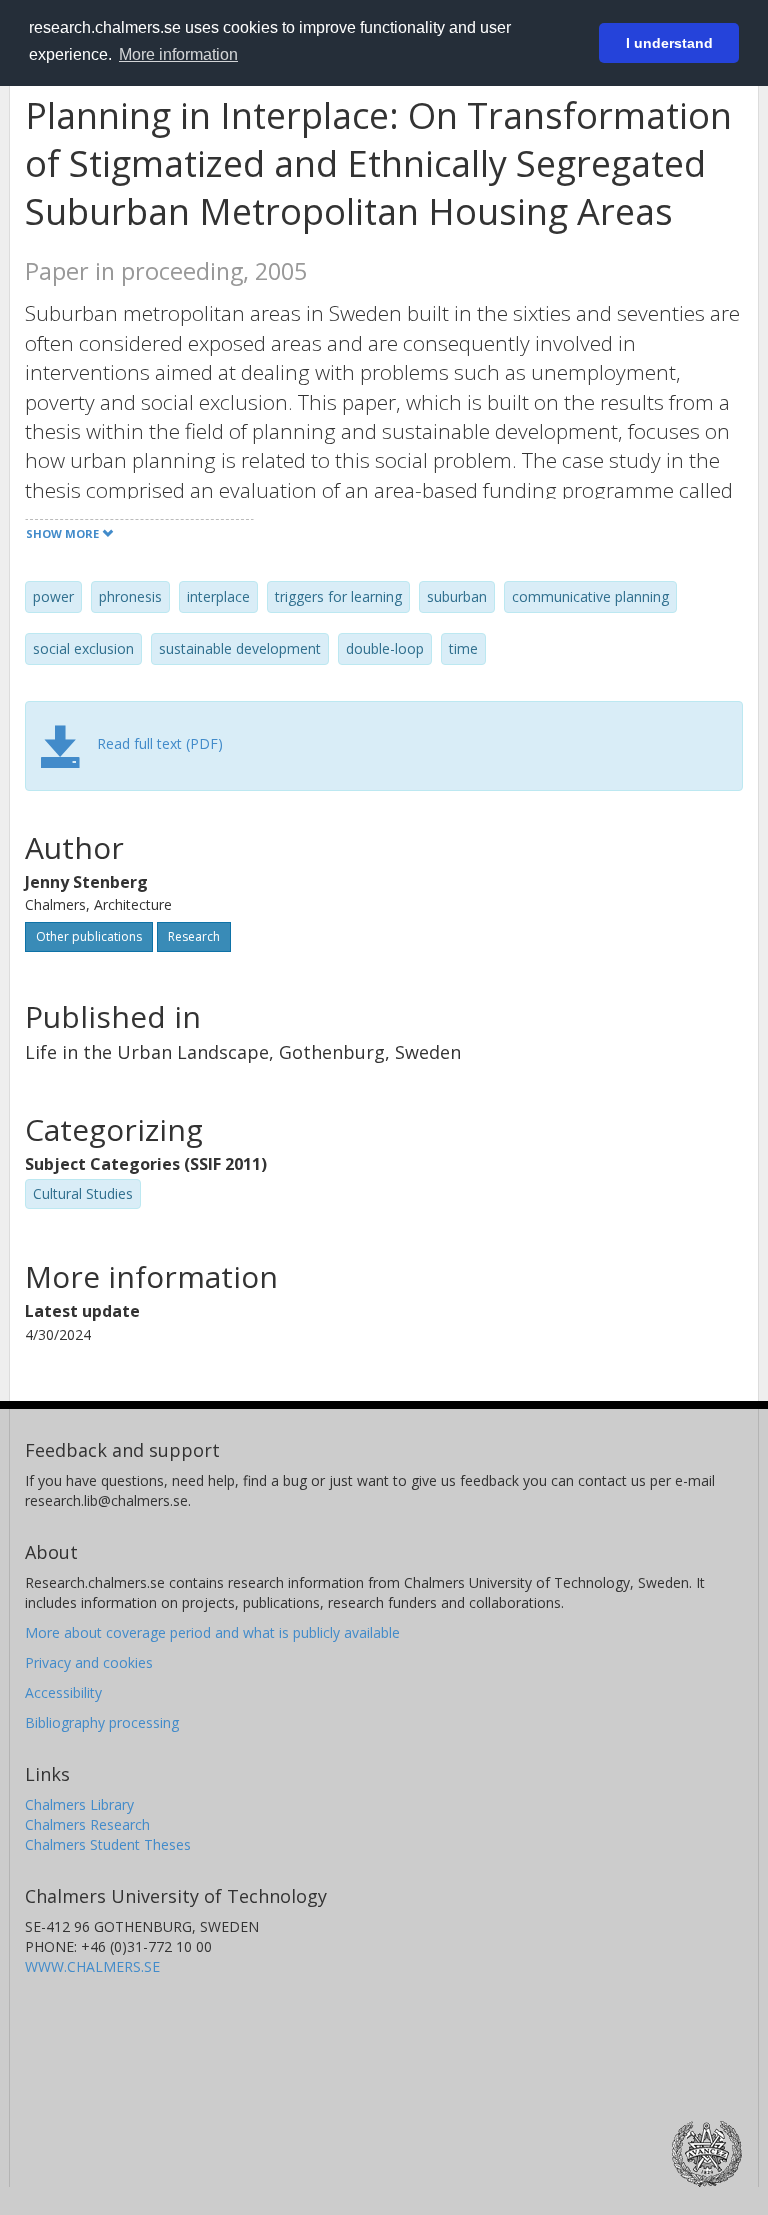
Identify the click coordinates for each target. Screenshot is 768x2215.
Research (194, 936)
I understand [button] (669, 43)
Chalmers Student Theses (108, 1844)
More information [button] (178, 54)
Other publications (89, 936)
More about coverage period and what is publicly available (212, 1632)
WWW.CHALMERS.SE (92, 1966)
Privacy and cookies (89, 1662)
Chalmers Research (87, 1824)
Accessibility (63, 1692)
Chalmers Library (79, 1804)
